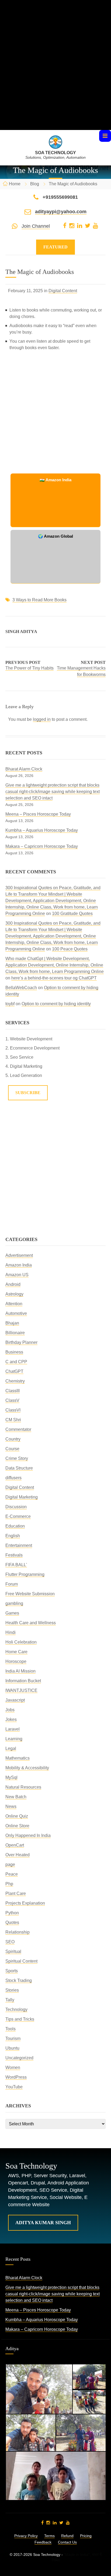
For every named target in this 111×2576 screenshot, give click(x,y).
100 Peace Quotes (70, 949)
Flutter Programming (25, 1574)
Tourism (13, 2038)
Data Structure (19, 1468)
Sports (12, 1971)
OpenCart (15, 1845)
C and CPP (16, 1362)
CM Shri (13, 1420)
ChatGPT (14, 1371)
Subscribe (28, 1093)
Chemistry (15, 1381)
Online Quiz (17, 1816)
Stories (12, 1990)
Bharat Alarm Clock (24, 769)
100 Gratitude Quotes (72, 913)
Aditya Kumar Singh (43, 2223)
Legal (11, 1748)
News (11, 1806)
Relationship (18, 1932)
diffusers (13, 1478)
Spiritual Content (21, 1961)
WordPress (16, 2077)
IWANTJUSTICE (21, 1690)
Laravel (13, 1729)
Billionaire (15, 1333)
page (10, 1864)
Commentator (18, 1429)
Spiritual (13, 1951)
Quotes (12, 1922)
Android (13, 1284)
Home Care (16, 1652)
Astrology (14, 1294)
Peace (12, 1874)
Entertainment (19, 1545)
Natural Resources (23, 1787)
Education (15, 1526)
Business (14, 1352)
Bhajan (12, 1323)
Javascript (15, 1700)
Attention (14, 1304)
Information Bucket (23, 1681)
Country (13, 1439)
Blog (35, 184)
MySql (11, 1777)
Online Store (17, 1826)
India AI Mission (20, 1671)
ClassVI (13, 1410)
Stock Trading (19, 1980)
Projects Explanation (25, 1903)
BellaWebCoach (21, 988)
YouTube (14, 2087)
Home (15, 184)
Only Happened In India (28, 1835)
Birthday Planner (21, 1342)
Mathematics (18, 1758)
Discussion (16, 1507)
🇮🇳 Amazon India (55, 480)
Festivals (14, 1555)
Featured (55, 247)
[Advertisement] (55, 75)
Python (12, 1913)
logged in (42, 719)
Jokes (11, 1719)
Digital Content (63, 291)
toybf (10, 1004)
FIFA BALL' (16, 1565)
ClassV (12, 1400)
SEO (10, 1942)
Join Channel (36, 226)
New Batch (16, 1797)
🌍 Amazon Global (55, 536)
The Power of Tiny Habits (30, 668)
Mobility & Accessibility (27, 1768)
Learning (14, 1739)
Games (12, 1613)
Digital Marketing (22, 1497)
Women (13, 2067)
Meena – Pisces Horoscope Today (38, 814)
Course (12, 1449)
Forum (12, 1584)
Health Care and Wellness (31, 1623)
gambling (14, 1603)
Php (9, 1884)
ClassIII (13, 1391)
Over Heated (18, 1855)
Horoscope (16, 1661)
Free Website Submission (30, 1594)
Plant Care (16, 1893)
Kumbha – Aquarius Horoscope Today (42, 830)
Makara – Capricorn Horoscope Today (42, 846)
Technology (16, 2009)
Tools (11, 2029)
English (13, 1536)
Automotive (16, 1313)
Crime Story (17, 1458)
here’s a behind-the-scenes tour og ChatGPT (54, 978)
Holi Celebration (21, 1642)
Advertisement (19, 1255)
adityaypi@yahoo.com (61, 212)
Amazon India (19, 1265)
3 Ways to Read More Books (39, 600)
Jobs (10, 1710)
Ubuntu (12, 2048)
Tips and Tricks (20, 2019)
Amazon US (17, 1275)
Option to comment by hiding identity (56, 1004)
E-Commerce (18, 1516)
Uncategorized (19, 2058)
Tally (10, 2000)
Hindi (11, 1632)
